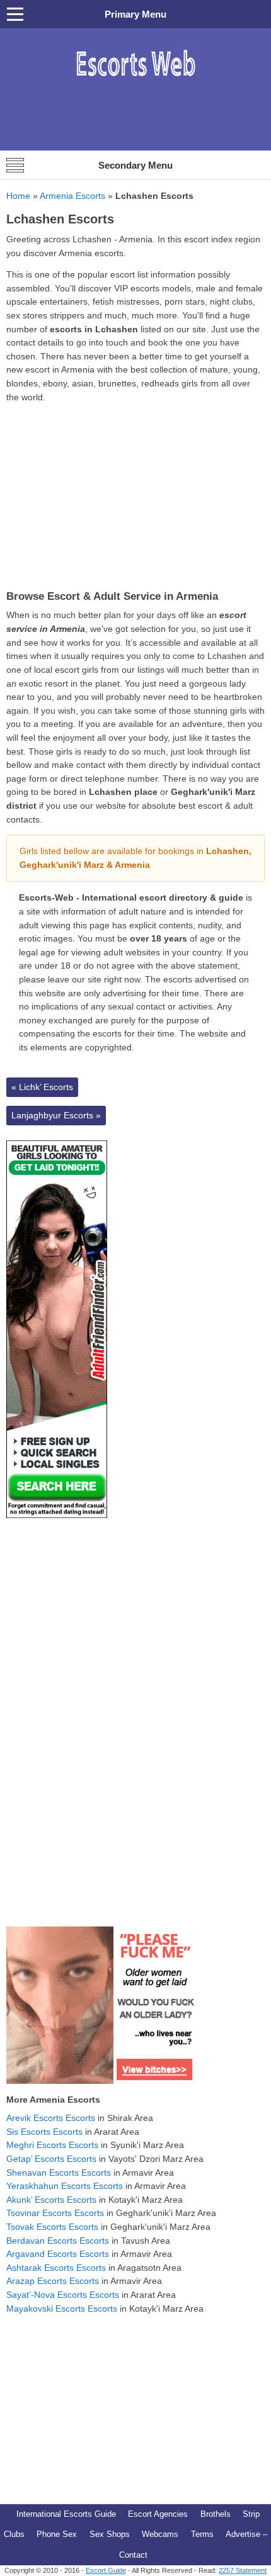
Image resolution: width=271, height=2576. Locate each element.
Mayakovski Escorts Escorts (62, 2309)
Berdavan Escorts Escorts (58, 2241)
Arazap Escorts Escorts (53, 2281)
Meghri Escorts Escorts (52, 2145)
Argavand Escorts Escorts (58, 2254)
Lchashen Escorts (60, 219)
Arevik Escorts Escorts (51, 2118)
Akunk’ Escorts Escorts (51, 2200)
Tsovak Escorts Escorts (52, 2227)
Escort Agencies (158, 2514)
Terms (202, 2534)
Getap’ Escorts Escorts (51, 2159)
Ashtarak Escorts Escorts (56, 2268)
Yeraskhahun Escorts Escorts (65, 2186)
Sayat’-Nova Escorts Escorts (63, 2295)
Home (18, 196)
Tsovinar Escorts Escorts (55, 2213)
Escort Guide (106, 2570)
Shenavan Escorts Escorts (59, 2173)
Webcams (160, 2534)
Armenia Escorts (72, 196)
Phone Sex (57, 2534)
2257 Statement (243, 2570)
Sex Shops (110, 2534)
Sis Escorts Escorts (44, 2132)
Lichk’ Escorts (42, 1087)
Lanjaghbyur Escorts (56, 1115)
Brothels (216, 2514)
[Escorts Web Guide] (135, 83)
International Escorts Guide (66, 2514)
